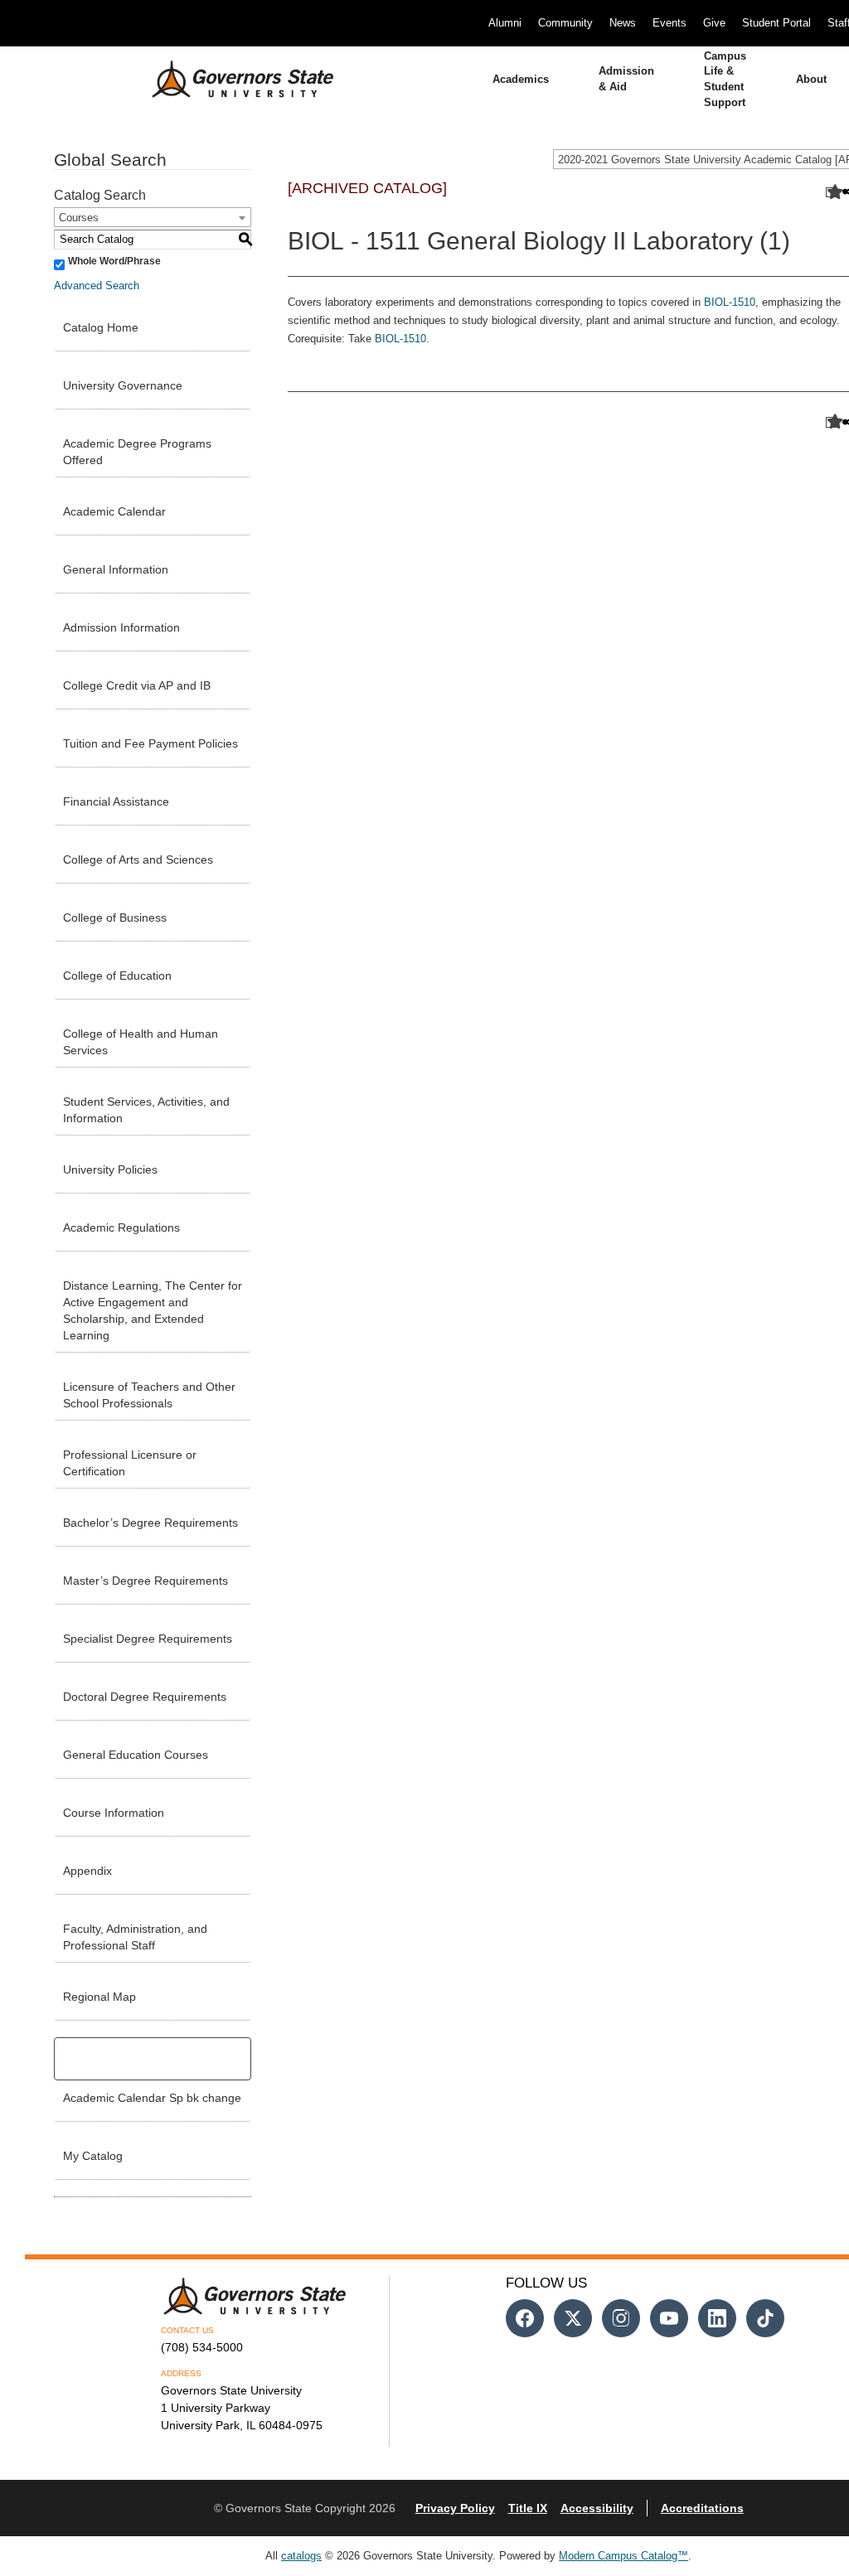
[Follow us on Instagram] (621, 2318)
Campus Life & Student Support (725, 79)
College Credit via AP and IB (137, 685)
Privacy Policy (455, 2508)
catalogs (301, 2556)
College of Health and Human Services (141, 1042)
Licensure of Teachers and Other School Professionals (149, 1395)
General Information (116, 569)
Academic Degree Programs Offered (137, 452)
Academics (521, 79)
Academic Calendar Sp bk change (152, 2098)
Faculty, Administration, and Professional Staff (135, 1937)
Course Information (114, 1813)
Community (565, 23)
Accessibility (597, 2508)
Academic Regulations (121, 1227)
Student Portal (776, 23)
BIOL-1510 (730, 302)
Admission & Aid (626, 79)
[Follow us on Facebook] (525, 2318)
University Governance (123, 385)
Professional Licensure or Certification (130, 1463)
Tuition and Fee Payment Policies (150, 743)
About (811, 79)
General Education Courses (136, 1755)
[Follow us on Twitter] (573, 2318)
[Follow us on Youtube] (669, 2318)
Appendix (87, 1871)
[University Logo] (230, 80)
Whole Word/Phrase (114, 261)
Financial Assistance (116, 801)
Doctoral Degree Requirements (145, 1697)
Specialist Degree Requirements (148, 1639)
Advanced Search (97, 286)
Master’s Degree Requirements (146, 1581)
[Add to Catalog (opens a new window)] (831, 193)
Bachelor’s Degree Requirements (150, 1523)
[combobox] (153, 217)
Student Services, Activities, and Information (146, 1110)
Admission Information (121, 627)
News (623, 23)
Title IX (528, 2508)
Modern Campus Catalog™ (623, 2556)
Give (714, 23)
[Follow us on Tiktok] (765, 2318)
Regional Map (99, 1997)
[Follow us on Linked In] (717, 2318)
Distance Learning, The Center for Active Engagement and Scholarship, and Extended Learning (153, 1310)
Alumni (505, 23)
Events (669, 23)
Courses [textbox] (79, 218)
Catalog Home (101, 327)
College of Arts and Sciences (138, 859)
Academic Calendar (114, 511)
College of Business (115, 918)
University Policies (110, 1169)
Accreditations (702, 2508)
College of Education (117, 976)
